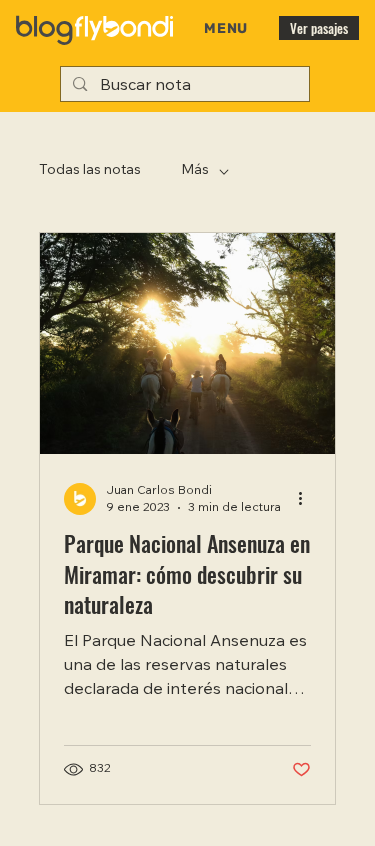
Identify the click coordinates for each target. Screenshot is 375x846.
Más (195, 171)
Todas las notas (90, 171)
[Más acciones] (308, 499)
